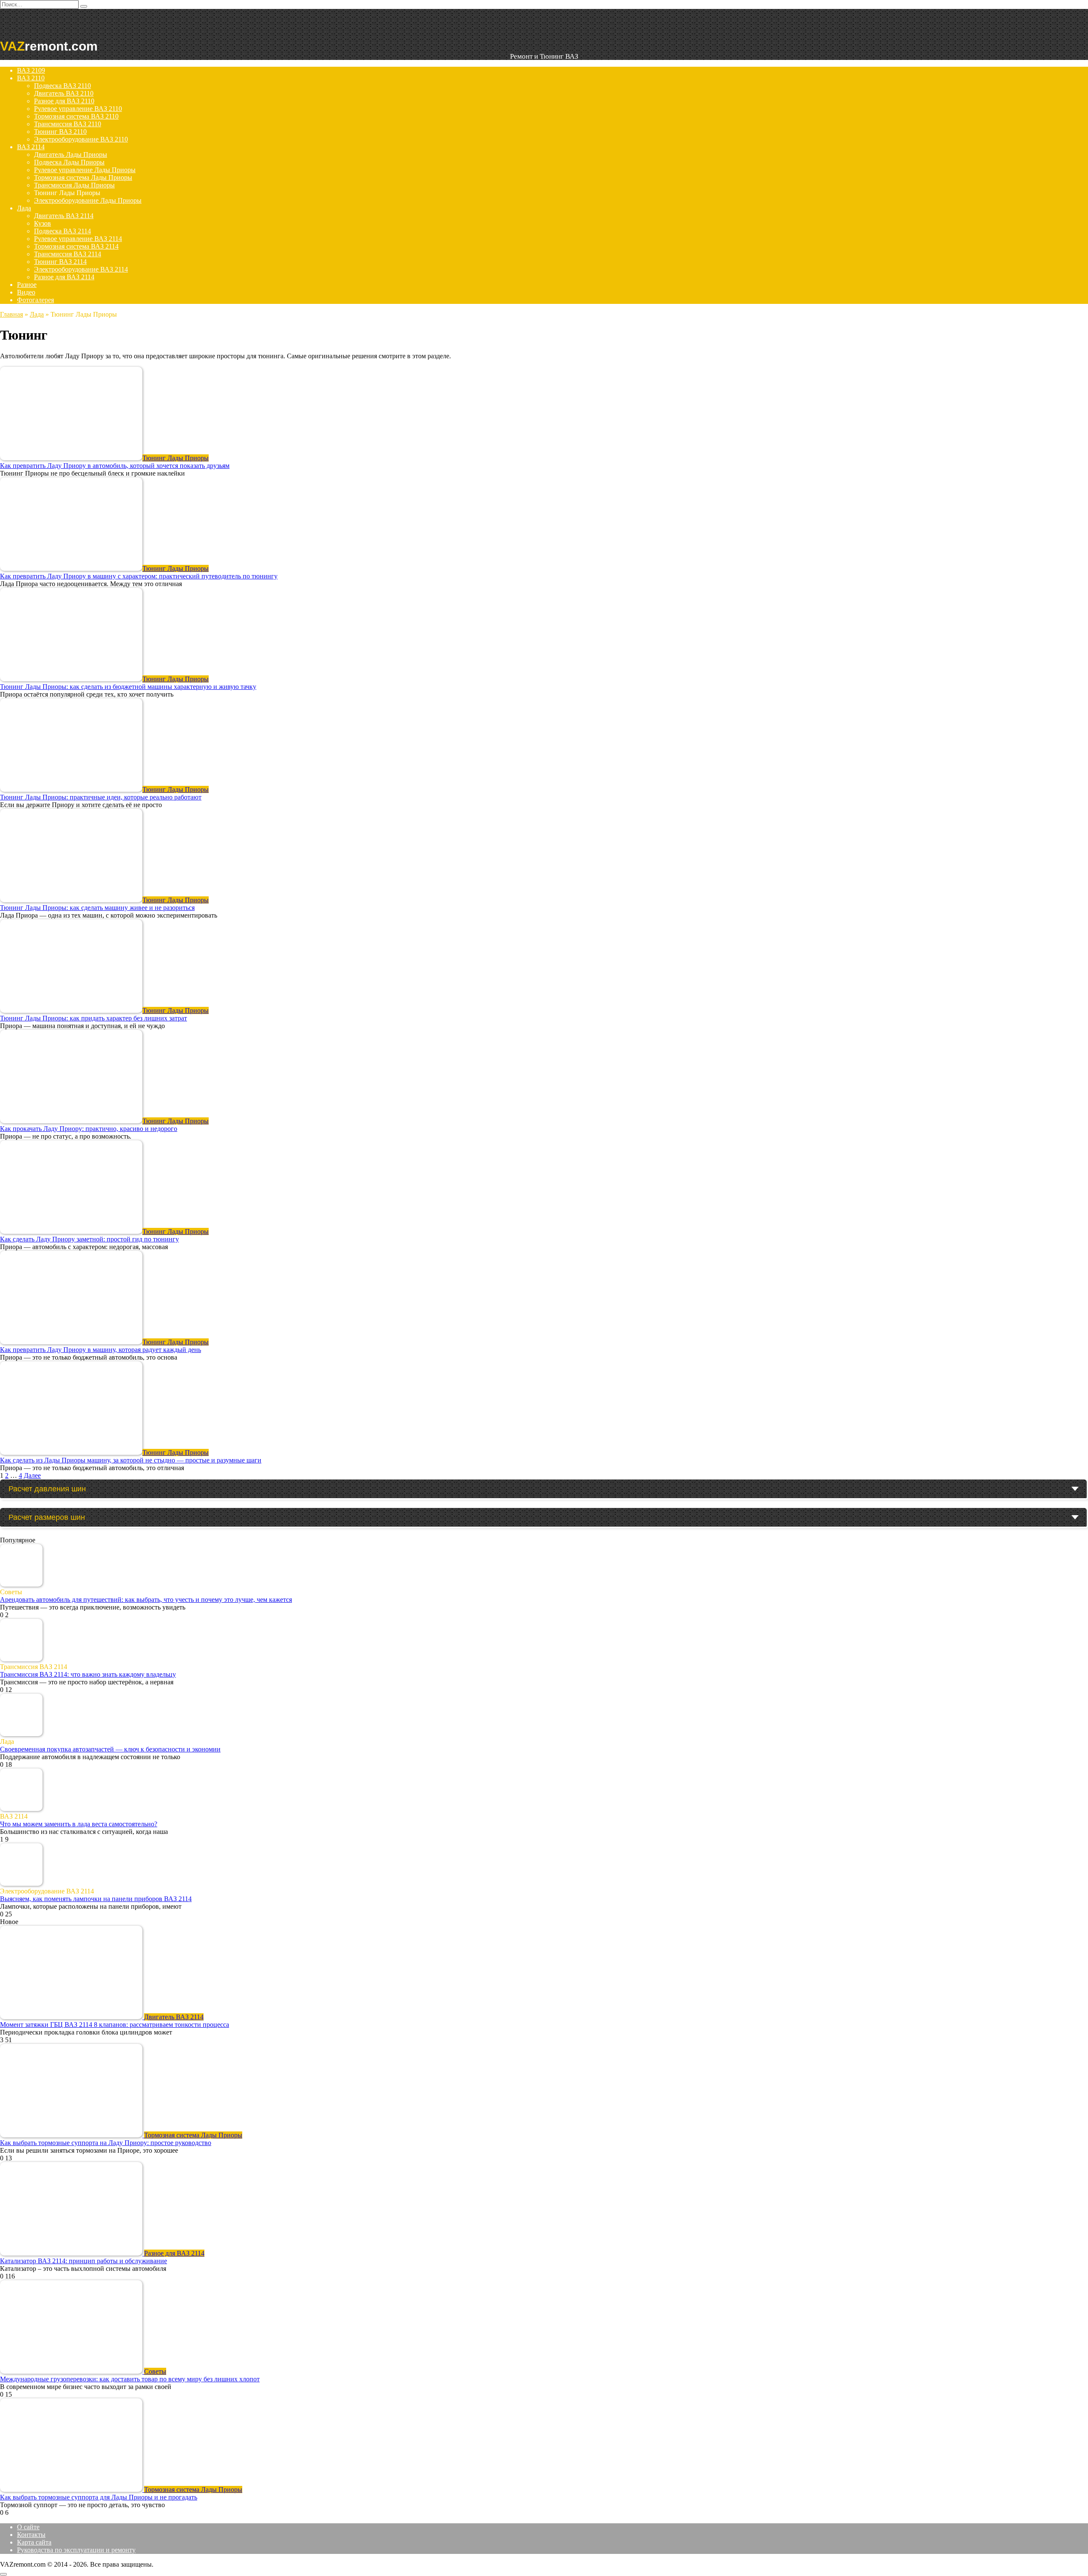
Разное (27, 285)
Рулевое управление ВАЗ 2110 (78, 109)
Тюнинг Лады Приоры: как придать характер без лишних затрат (93, 1018)
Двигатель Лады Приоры (71, 154)
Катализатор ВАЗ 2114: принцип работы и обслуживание (84, 2261)
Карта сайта (34, 2542)
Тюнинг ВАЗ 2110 (60, 132)
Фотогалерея (35, 300)
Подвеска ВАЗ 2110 (62, 86)
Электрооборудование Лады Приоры (88, 200)
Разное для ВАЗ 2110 (64, 101)
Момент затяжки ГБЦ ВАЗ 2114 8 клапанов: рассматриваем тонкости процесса (115, 2025)
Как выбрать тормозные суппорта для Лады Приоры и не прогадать (99, 2497)
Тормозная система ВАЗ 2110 (76, 116)
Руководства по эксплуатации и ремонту (76, 2550)
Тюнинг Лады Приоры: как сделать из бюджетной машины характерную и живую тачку (128, 687)
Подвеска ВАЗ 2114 (62, 231)
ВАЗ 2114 (31, 147)
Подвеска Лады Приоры (69, 162)
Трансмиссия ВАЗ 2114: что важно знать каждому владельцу (88, 1674)
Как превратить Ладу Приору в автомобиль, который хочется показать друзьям (115, 466)
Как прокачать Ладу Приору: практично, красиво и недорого (89, 1129)
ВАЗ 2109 (31, 70)
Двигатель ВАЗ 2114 (64, 216)
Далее (32, 1475)
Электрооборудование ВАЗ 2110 (81, 139)
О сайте (28, 2527)
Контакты (31, 2535)
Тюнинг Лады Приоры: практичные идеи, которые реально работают (101, 797)
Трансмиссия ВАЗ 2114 (68, 254)
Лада (24, 208)
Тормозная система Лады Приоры (83, 177)
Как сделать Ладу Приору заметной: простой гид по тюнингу (89, 1239)
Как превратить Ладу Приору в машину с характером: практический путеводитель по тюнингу (139, 576)
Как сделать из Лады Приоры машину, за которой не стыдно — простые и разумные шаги (131, 1460)
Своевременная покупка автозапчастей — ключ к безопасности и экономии (110, 1749)
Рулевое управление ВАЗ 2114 (78, 239)
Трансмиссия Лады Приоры (74, 185)
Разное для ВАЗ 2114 (64, 277)
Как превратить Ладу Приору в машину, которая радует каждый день (101, 1350)
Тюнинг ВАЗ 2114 (60, 262)
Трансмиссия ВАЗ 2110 (68, 124)
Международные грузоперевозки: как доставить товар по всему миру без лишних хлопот (130, 2379)
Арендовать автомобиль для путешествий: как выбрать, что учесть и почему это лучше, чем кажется (146, 1600)
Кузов (42, 223)
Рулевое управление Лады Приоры (85, 170)
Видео (26, 292)
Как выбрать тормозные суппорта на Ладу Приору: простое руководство (106, 2143)
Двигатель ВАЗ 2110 (64, 93)
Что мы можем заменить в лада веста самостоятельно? (79, 1824)
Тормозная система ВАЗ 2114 (76, 246)
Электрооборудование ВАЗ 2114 (81, 269)
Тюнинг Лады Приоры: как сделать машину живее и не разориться (97, 908)
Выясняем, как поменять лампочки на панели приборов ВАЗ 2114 (96, 1899)
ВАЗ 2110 (31, 78)
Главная (11, 314)
